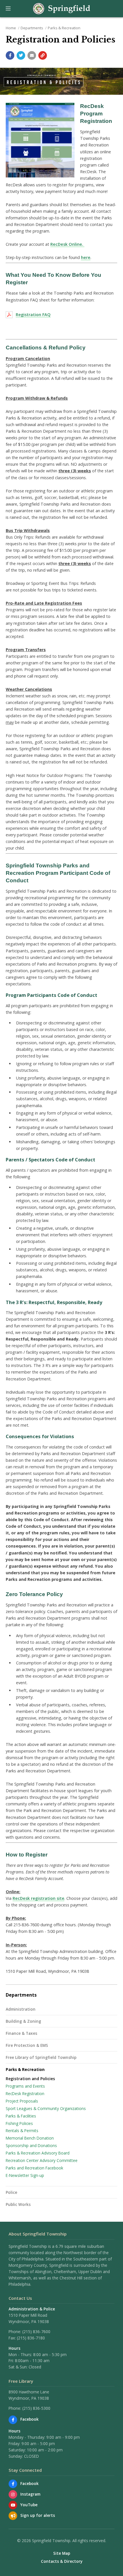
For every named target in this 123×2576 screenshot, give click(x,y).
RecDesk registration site (38, 1898)
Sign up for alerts (38, 2515)
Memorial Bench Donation (30, 2138)
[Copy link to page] (43, 55)
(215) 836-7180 (31, 2338)
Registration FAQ (33, 315)
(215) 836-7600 (36, 2332)
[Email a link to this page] (32, 55)
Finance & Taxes (21, 2033)
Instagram (30, 2494)
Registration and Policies (30, 2079)
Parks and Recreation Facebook (34, 2168)
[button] (8, 9)
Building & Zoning (23, 2021)
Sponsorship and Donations (31, 2145)
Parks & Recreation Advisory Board (38, 2153)
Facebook (29, 2419)
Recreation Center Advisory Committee (42, 2160)
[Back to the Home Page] (61, 9)
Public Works (18, 2204)
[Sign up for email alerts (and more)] (13, 2516)
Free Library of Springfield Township (41, 2057)
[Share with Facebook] (10, 55)
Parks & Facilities (21, 2116)
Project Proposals (22, 2101)
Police (11, 2192)
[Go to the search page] (114, 9)
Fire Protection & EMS (27, 2045)
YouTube (29, 2505)
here (86, 257)
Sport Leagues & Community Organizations (46, 2108)
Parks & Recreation (64, 28)
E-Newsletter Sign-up (25, 2175)
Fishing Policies (19, 2123)
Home (11, 28)
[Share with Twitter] (21, 55)
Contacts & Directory (62, 2561)
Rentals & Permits (22, 2131)
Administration (21, 2009)
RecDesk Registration (25, 2094)
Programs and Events (25, 2086)
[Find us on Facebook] (13, 2420)
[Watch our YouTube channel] (13, 2505)
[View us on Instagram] (13, 2494)
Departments (32, 28)
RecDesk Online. (67, 244)
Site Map (62, 2553)
